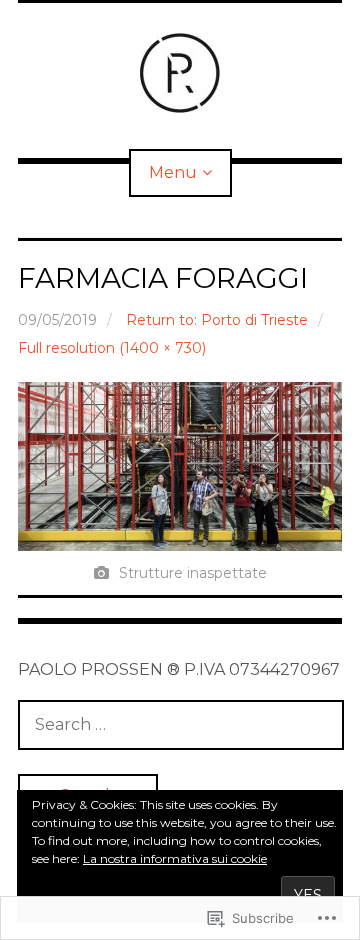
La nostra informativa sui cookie (175, 858)
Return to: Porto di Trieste (217, 320)
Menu (173, 172)
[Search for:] (181, 724)
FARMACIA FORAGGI (163, 278)
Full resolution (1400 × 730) (112, 348)
